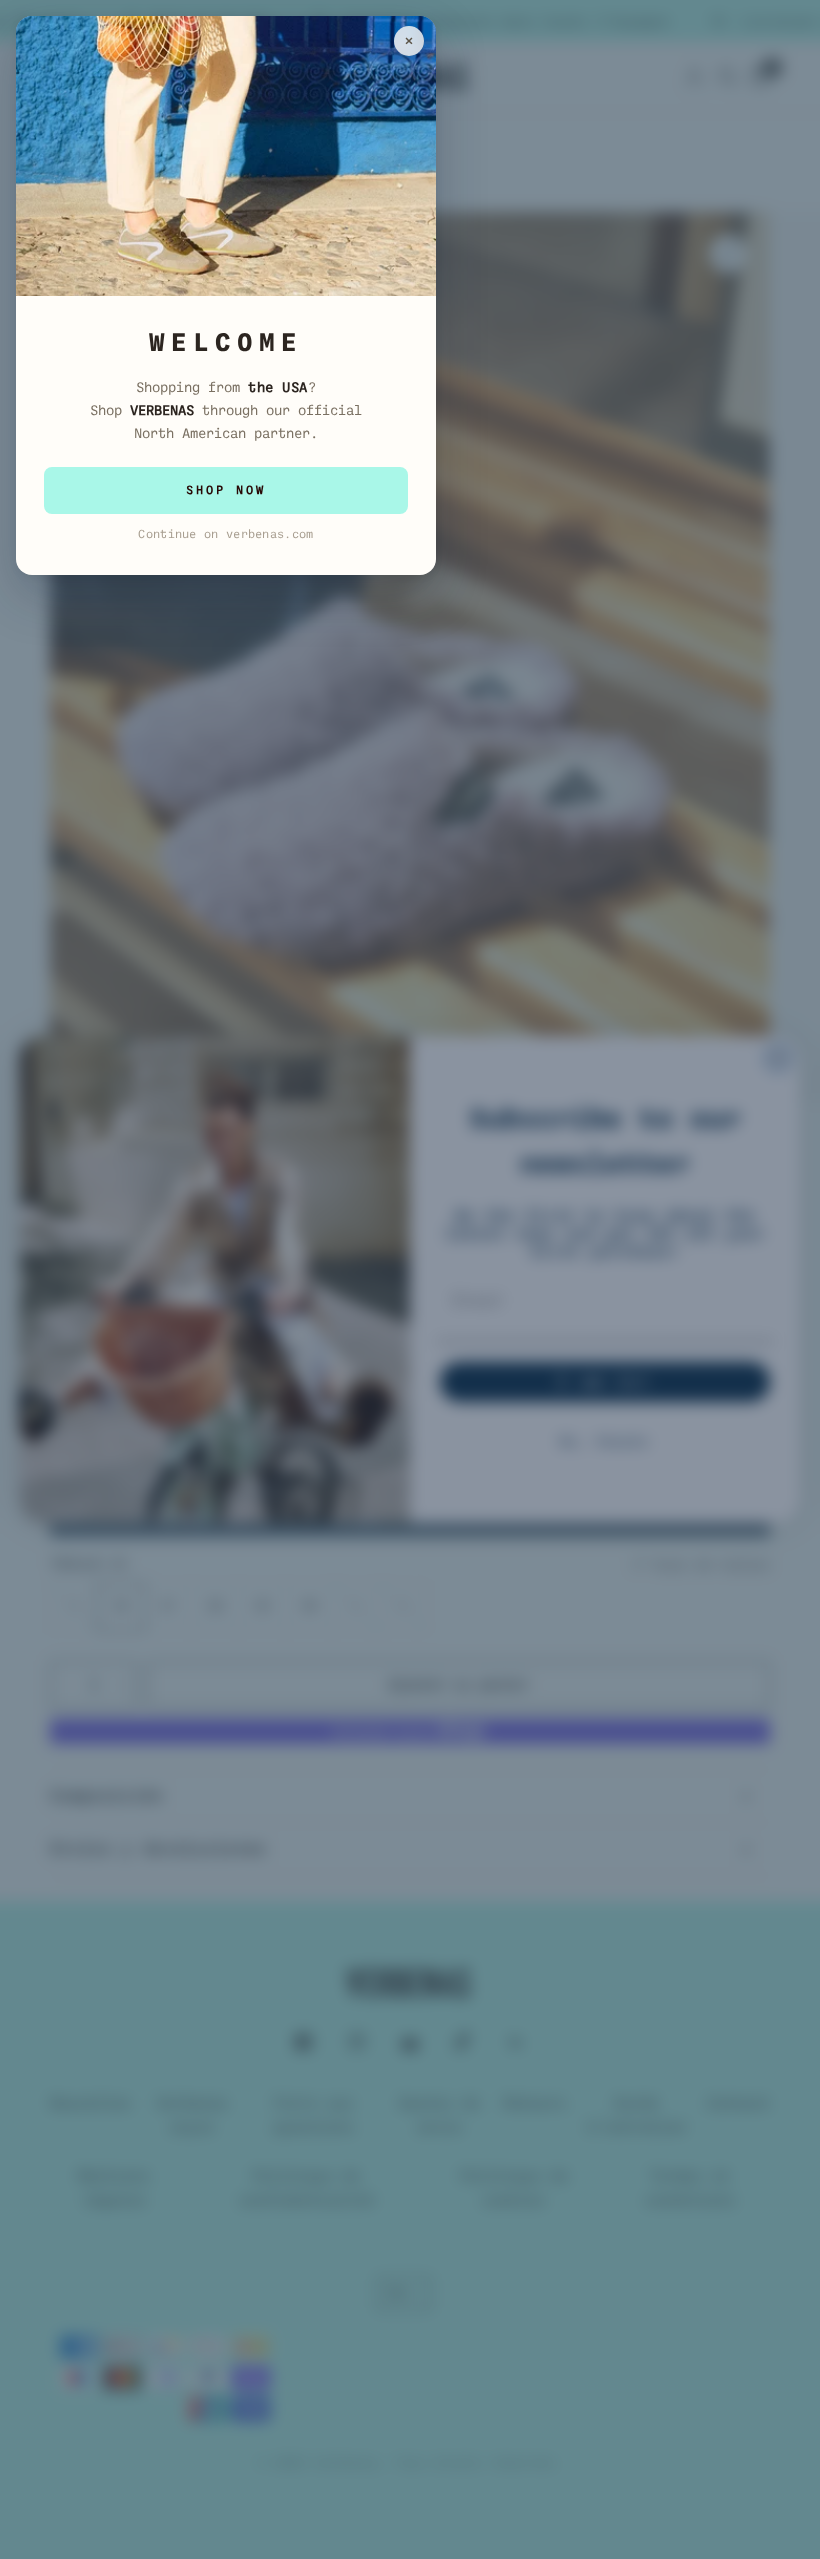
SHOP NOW (226, 490)
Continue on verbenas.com (225, 534)
